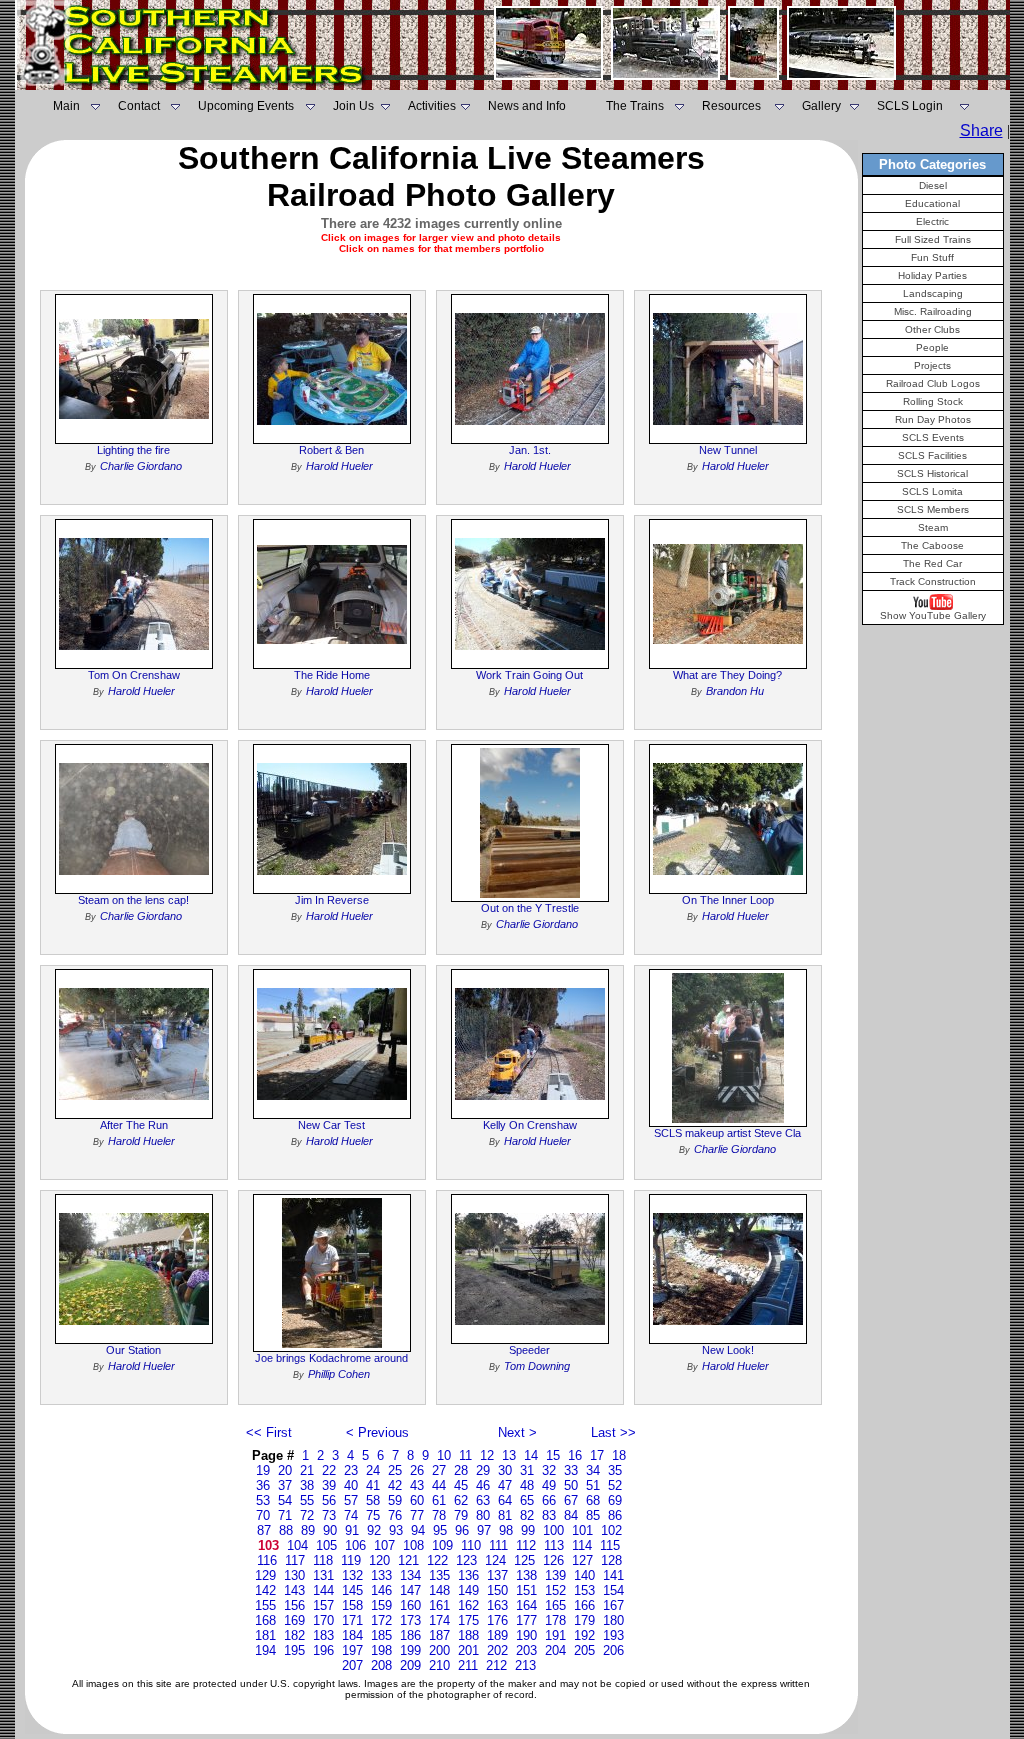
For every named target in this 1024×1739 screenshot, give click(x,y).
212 (496, 1665)
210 (439, 1665)
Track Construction (933, 581)
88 (286, 1530)
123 (466, 1560)
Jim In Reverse (332, 900)
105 (326, 1545)
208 (381, 1665)
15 (553, 1455)
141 (613, 1575)
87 (264, 1530)
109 (442, 1545)
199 (410, 1650)
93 (396, 1530)
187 (439, 1635)
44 (439, 1485)
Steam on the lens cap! (133, 900)
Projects (932, 365)
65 (527, 1500)
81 (505, 1515)
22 (329, 1470)
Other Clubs (932, 329)
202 (497, 1650)
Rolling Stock (933, 401)
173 (410, 1620)
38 (307, 1485)
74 (351, 1515)
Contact (139, 106)
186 (410, 1635)
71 (285, 1515)
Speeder (529, 1350)
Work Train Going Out (529, 675)
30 (505, 1470)
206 (613, 1650)
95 (440, 1530)
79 (461, 1515)
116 (267, 1560)
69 (615, 1500)
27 (439, 1470)
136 (468, 1575)
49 (549, 1485)
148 (439, 1590)
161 (439, 1605)
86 (615, 1515)
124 (495, 1560)
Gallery (821, 106)
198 (381, 1650)
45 (461, 1485)
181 (265, 1635)
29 (483, 1470)
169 (294, 1620)
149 (468, 1590)
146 (381, 1590)
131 (323, 1575)
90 (330, 1530)
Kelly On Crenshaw (530, 1125)
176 (497, 1620)
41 (373, 1485)
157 (323, 1605)
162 (468, 1605)
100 (553, 1530)
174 (439, 1620)
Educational (932, 203)
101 (582, 1530)
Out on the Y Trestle (530, 908)
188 (468, 1635)
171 (352, 1620)
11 (465, 1455)
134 (410, 1575)
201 (468, 1650)
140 (584, 1575)
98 (506, 1530)
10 (444, 1455)
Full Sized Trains (933, 239)
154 (613, 1590)
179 (584, 1620)
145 (352, 1590)
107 (384, 1545)
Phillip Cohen (339, 1374)
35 (615, 1470)
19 (263, 1470)
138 (526, 1575)
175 (468, 1620)
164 (526, 1605)
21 (307, 1470)
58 (373, 1500)
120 (379, 1560)
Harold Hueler (339, 466)
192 (584, 1635)
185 (381, 1635)
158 (352, 1605)
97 (484, 1530)
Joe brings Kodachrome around (331, 1358)
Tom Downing (537, 1366)
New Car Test (331, 1125)
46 (483, 1485)
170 (323, 1620)
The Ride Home (332, 675)
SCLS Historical (932, 473)
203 (526, 1650)
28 (461, 1470)
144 (323, 1590)
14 (531, 1455)
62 (461, 1500)
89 (308, 1530)
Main (66, 106)
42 (395, 1485)
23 (351, 1470)
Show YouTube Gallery (933, 615)
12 (487, 1455)
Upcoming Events (246, 106)
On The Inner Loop (728, 900)
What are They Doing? (727, 675)
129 (265, 1575)
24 (373, 1470)
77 (417, 1515)
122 (437, 1560)
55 (307, 1500)
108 (413, 1545)
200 (439, 1650)
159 (381, 1605)
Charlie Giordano (141, 466)
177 (526, 1620)
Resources (731, 106)
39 (329, 1485)
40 (351, 1485)
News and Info (527, 106)
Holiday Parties (932, 275)
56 (329, 1500)
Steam (933, 527)
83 (549, 1515)
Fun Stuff (932, 257)
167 (613, 1605)
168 (265, 1620)
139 (555, 1575)
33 (571, 1470)
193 (613, 1635)
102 (611, 1530)
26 (417, 1470)
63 (483, 1500)
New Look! (728, 1350)
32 (549, 1470)
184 (352, 1635)
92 (374, 1530)
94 (418, 1530)
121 (408, 1560)
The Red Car (932, 563)
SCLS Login (910, 106)
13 (509, 1455)
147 (410, 1590)
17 (597, 1455)
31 (527, 1470)
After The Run (134, 1125)
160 (410, 1605)
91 (352, 1530)
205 (584, 1650)
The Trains (635, 106)
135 (439, 1575)
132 (352, 1575)
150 (497, 1590)
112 (526, 1545)
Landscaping (933, 293)
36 (263, 1485)
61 (439, 1500)
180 (613, 1620)
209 (410, 1665)
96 (462, 1530)
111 (498, 1545)
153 (584, 1590)
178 (555, 1620)
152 (555, 1590)
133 (381, 1575)
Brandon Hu (735, 691)
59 (395, 1500)
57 (351, 1500)
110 (471, 1545)
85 (593, 1515)
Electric (932, 221)
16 (575, 1455)
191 (555, 1635)
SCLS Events (933, 437)
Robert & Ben (331, 450)
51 (593, 1485)
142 (265, 1590)
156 (294, 1605)
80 (483, 1515)
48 (527, 1485)
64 (505, 1500)
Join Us (353, 106)
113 (554, 1545)
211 (468, 1665)
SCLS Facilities (932, 455)
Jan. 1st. (530, 450)
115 (610, 1545)
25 (395, 1470)
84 (571, 1515)
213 (525, 1665)
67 (571, 1500)
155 (265, 1605)
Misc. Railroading (933, 311)
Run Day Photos (933, 419)
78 (439, 1515)
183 (323, 1635)
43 (417, 1485)
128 (611, 1560)
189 (497, 1635)
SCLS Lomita (932, 491)
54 (285, 1500)
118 (323, 1560)
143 (294, 1590)
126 (553, 1560)
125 (524, 1560)
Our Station (133, 1350)
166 (584, 1605)
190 (526, 1635)
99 (528, 1530)
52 (615, 1485)
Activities (432, 106)
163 (497, 1605)
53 (263, 1500)
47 (505, 1485)
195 (294, 1650)
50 (571, 1485)
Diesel (933, 185)
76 (395, 1515)
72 (307, 1515)
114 (582, 1545)
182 (294, 1635)
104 (297, 1545)
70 (263, 1515)
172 (381, 1620)
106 (355, 1545)
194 (265, 1650)
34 (593, 1470)
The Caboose (932, 545)
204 (555, 1650)
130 (294, 1575)
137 (497, 1575)
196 (323, 1650)
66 (549, 1500)
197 (352, 1650)
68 (593, 1500)
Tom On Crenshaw (134, 675)
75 (373, 1515)
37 (285, 1485)
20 (285, 1470)
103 (268, 1545)
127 (582, 1560)
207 (352, 1665)
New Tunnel (728, 450)
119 (351, 1560)
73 (329, 1515)
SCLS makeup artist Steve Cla (727, 1133)
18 (619, 1455)
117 (295, 1560)
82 (527, 1515)
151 (526, 1590)
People (932, 347)
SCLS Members (933, 509)
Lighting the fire (133, 450)
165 (555, 1605)
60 (417, 1500)
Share (981, 130)
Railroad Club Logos (933, 383)
